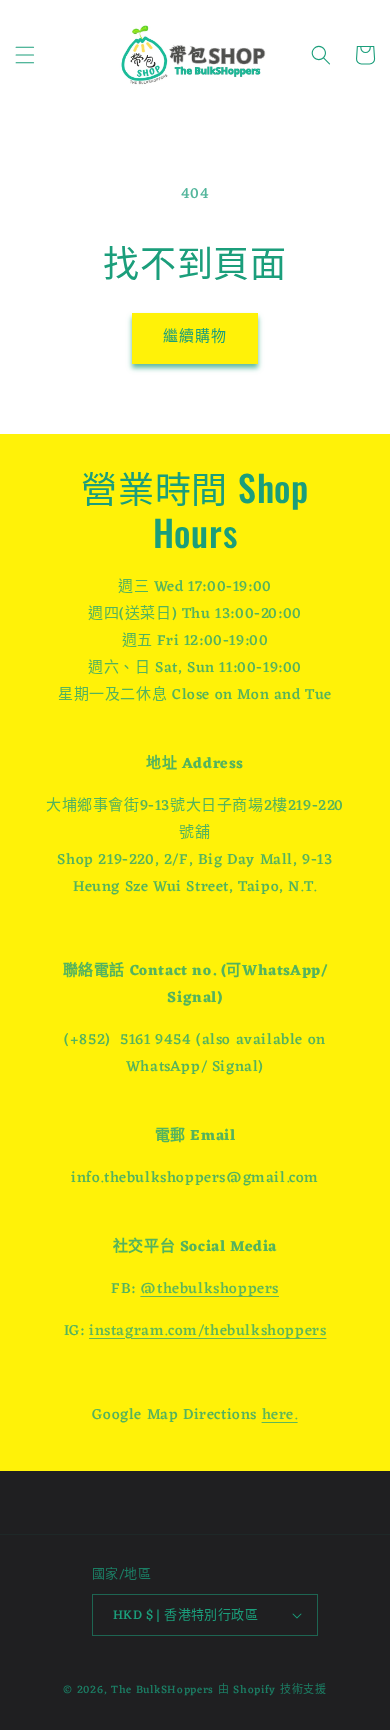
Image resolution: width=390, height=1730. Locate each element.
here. (280, 1415)
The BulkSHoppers (162, 1690)
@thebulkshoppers (209, 1289)
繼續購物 (195, 337)
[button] (25, 55)
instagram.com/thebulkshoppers (207, 1331)
